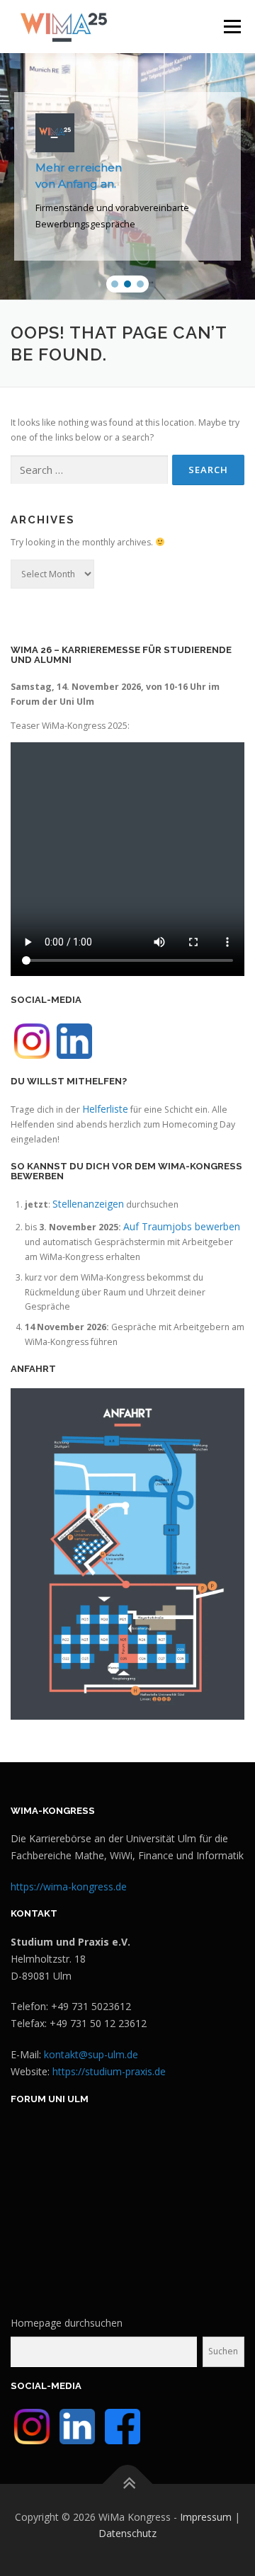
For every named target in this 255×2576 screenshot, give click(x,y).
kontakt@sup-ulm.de (91, 2054)
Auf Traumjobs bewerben (182, 1226)
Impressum (206, 2517)
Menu (231, 27)
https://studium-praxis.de (109, 2071)
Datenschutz (127, 2533)
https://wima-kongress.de (69, 1886)
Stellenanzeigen (88, 1204)
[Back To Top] (128, 2484)
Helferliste (105, 1109)
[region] (127, 176)
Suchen (223, 2351)
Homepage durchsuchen (67, 2323)
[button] (115, 284)
